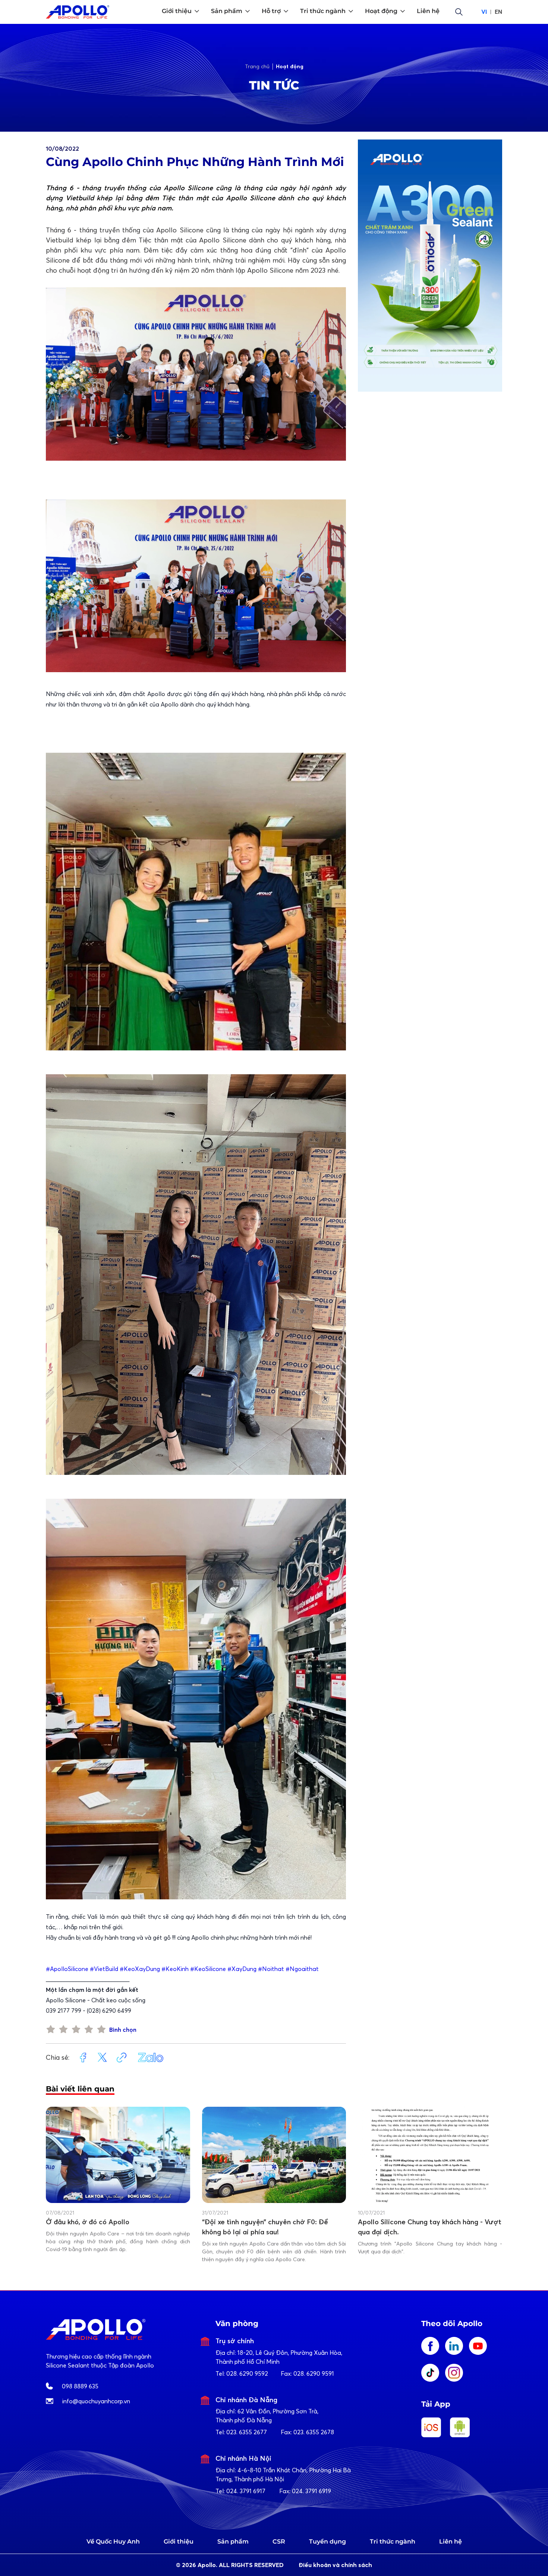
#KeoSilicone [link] (208, 1969)
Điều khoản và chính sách (335, 2565)
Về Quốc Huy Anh (113, 2541)
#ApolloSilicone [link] (67, 1969)
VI (484, 12)
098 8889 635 (80, 2386)
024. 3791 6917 (246, 2491)
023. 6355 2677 (247, 2432)
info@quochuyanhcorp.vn (96, 2401)
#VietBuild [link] (104, 1969)
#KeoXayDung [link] (140, 1969)
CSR (279, 2541)
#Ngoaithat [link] (302, 1969)
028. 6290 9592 (247, 2373)
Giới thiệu (179, 2541)
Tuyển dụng (327, 2541)
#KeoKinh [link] (175, 1969)
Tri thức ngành (393, 2541)
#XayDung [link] (242, 1969)
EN (498, 12)
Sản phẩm (233, 2541)
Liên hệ (451, 2541)
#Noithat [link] (271, 1969)
